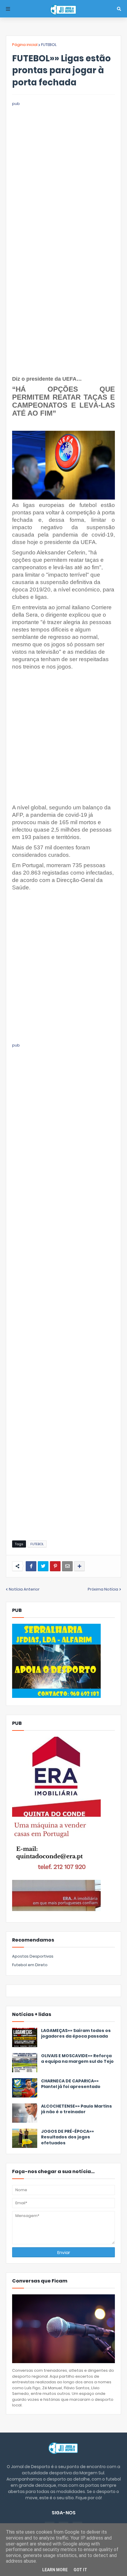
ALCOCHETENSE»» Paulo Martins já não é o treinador (76, 2109)
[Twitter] (43, 1566)
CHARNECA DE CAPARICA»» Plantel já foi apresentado (71, 2084)
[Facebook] (31, 1566)
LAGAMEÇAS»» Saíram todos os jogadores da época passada (76, 2034)
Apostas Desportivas (33, 1956)
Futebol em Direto (30, 1965)
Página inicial (25, 45)
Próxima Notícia (103, 1589)
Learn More (55, 2570)
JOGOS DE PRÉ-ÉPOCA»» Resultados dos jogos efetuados (67, 2137)
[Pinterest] (55, 1566)
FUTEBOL (49, 45)
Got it (80, 2570)
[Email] (67, 1566)
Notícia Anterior (24, 1589)
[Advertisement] (63, 171)
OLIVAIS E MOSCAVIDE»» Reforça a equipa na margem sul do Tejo (77, 2059)
